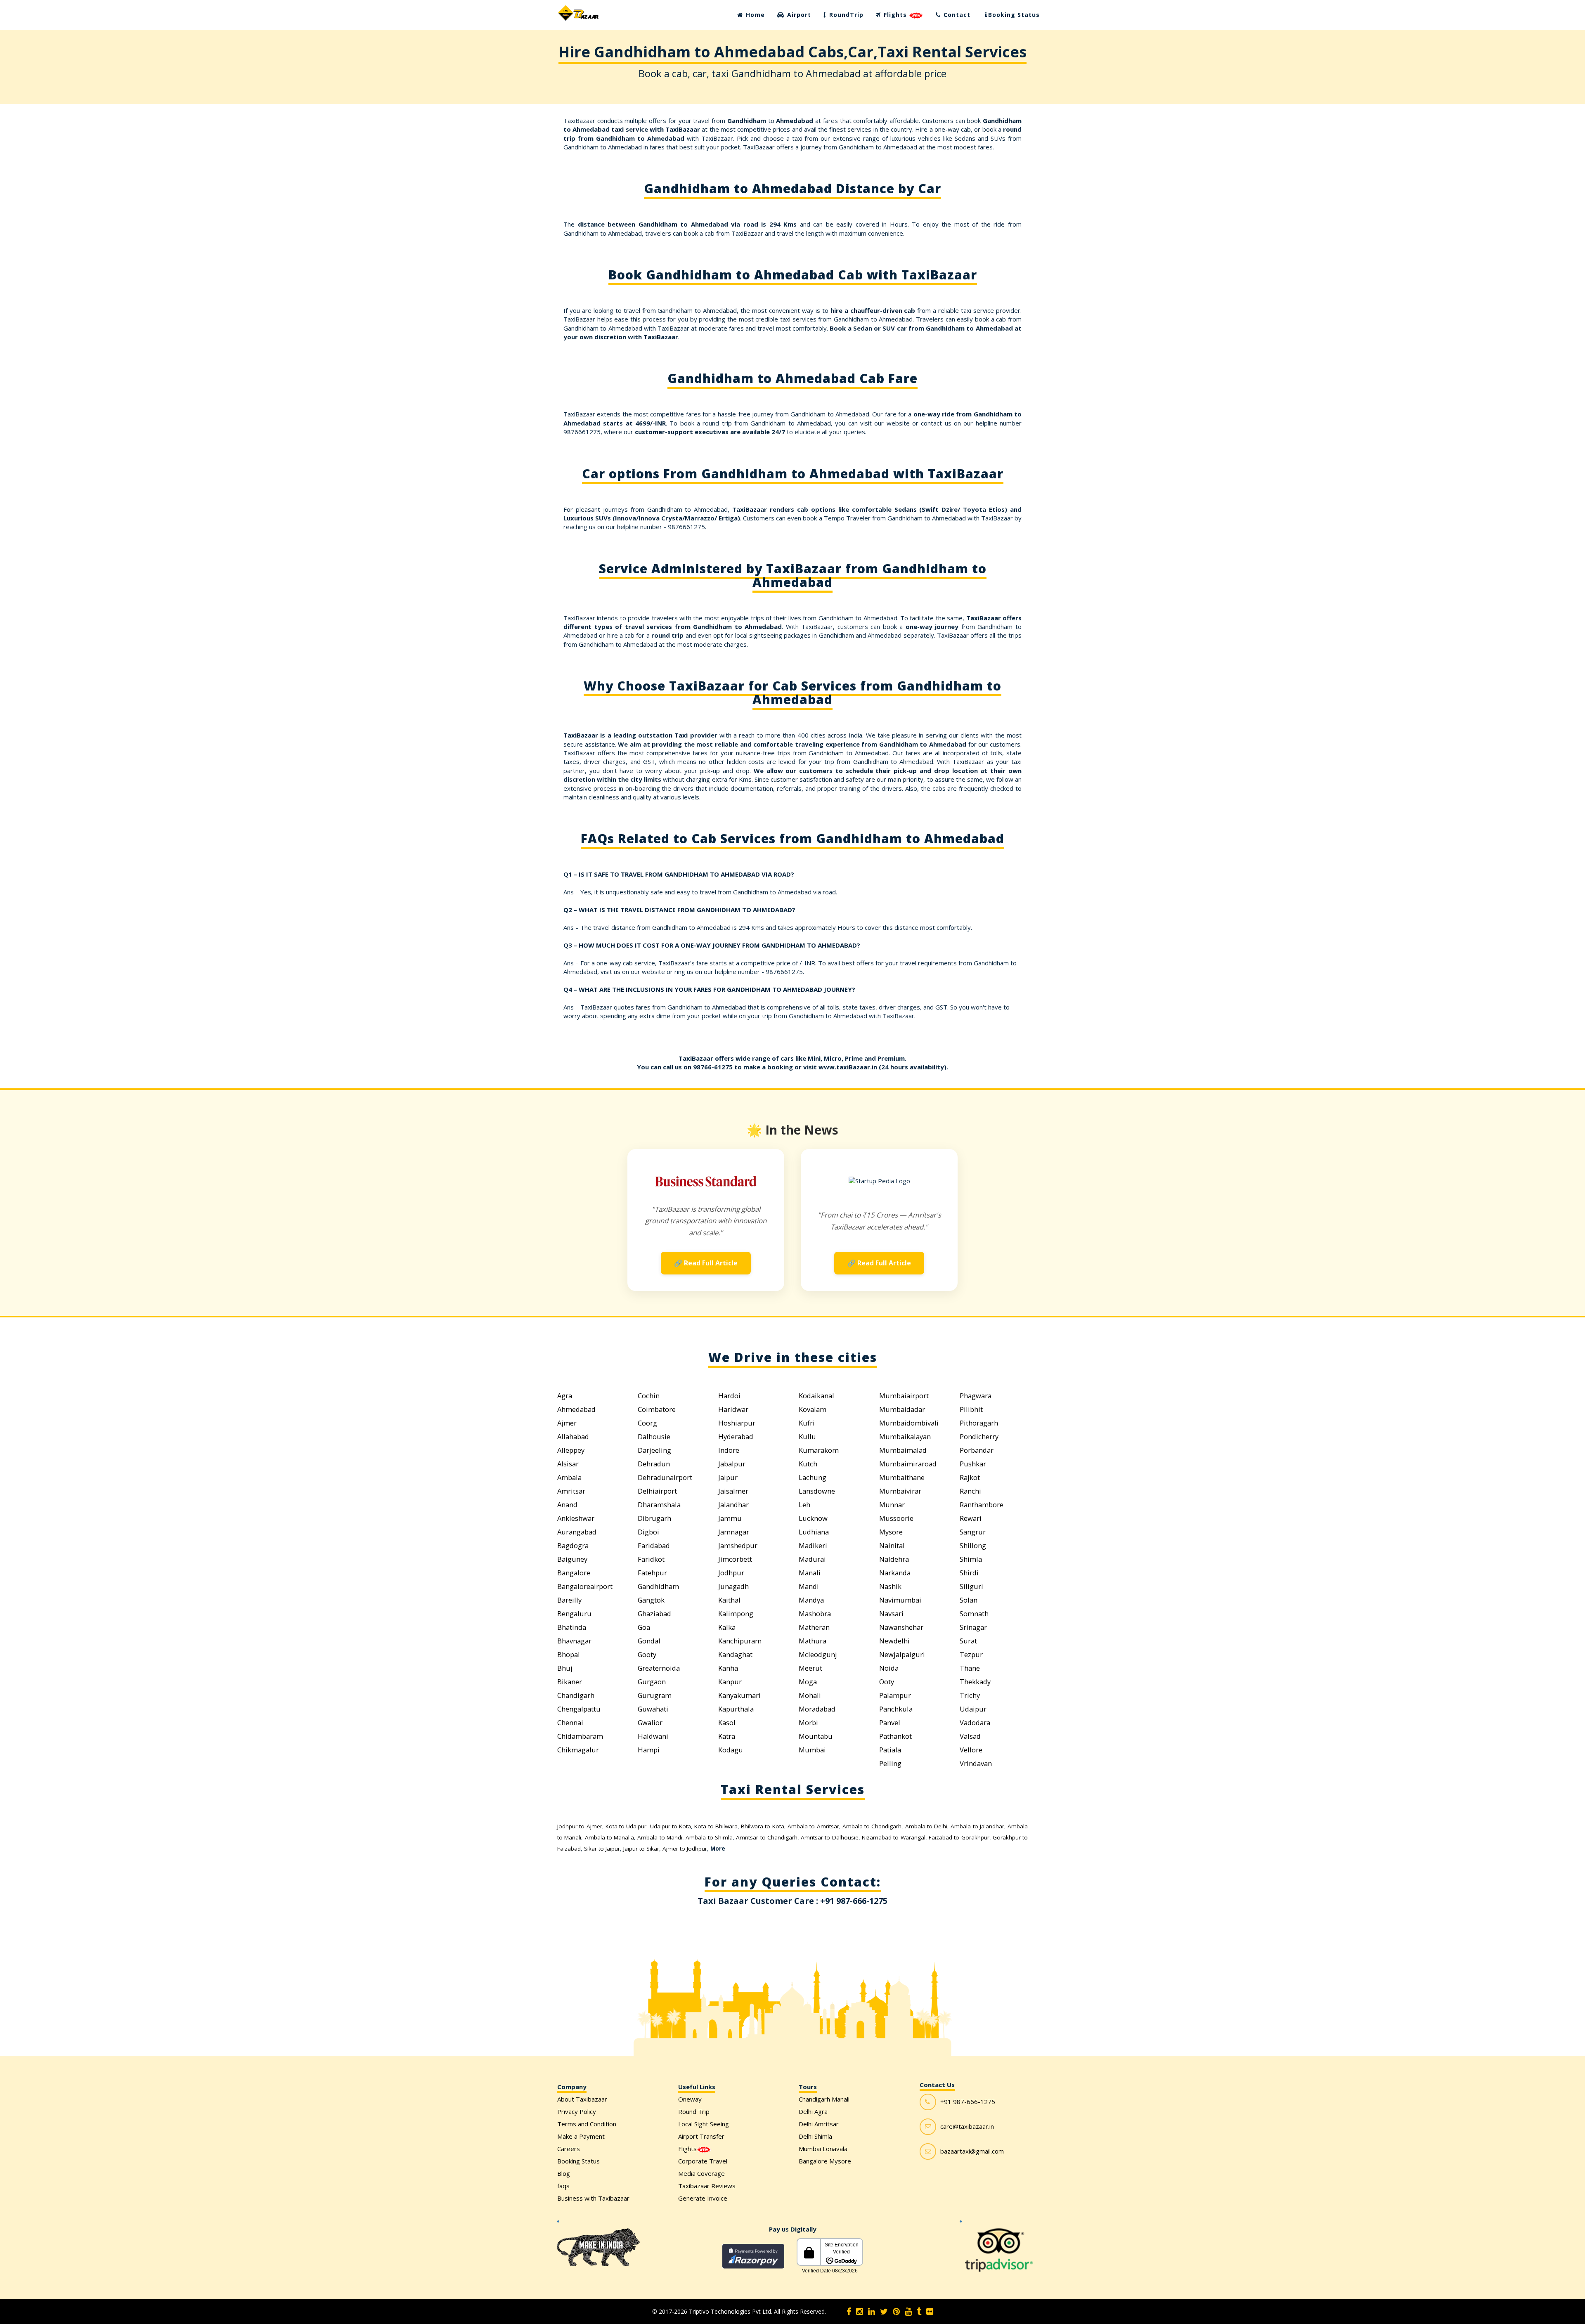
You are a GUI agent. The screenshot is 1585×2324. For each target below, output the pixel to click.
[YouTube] (908, 2312)
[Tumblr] (919, 2312)
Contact (956, 15)
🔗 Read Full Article (706, 1263)
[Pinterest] (896, 2312)
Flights (895, 15)
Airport (798, 15)
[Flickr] (930, 2312)
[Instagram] (860, 2312)
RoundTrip (845, 15)
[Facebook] (849, 2312)
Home (754, 15)
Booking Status (1014, 15)
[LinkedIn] (872, 2312)
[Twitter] (884, 2312)
